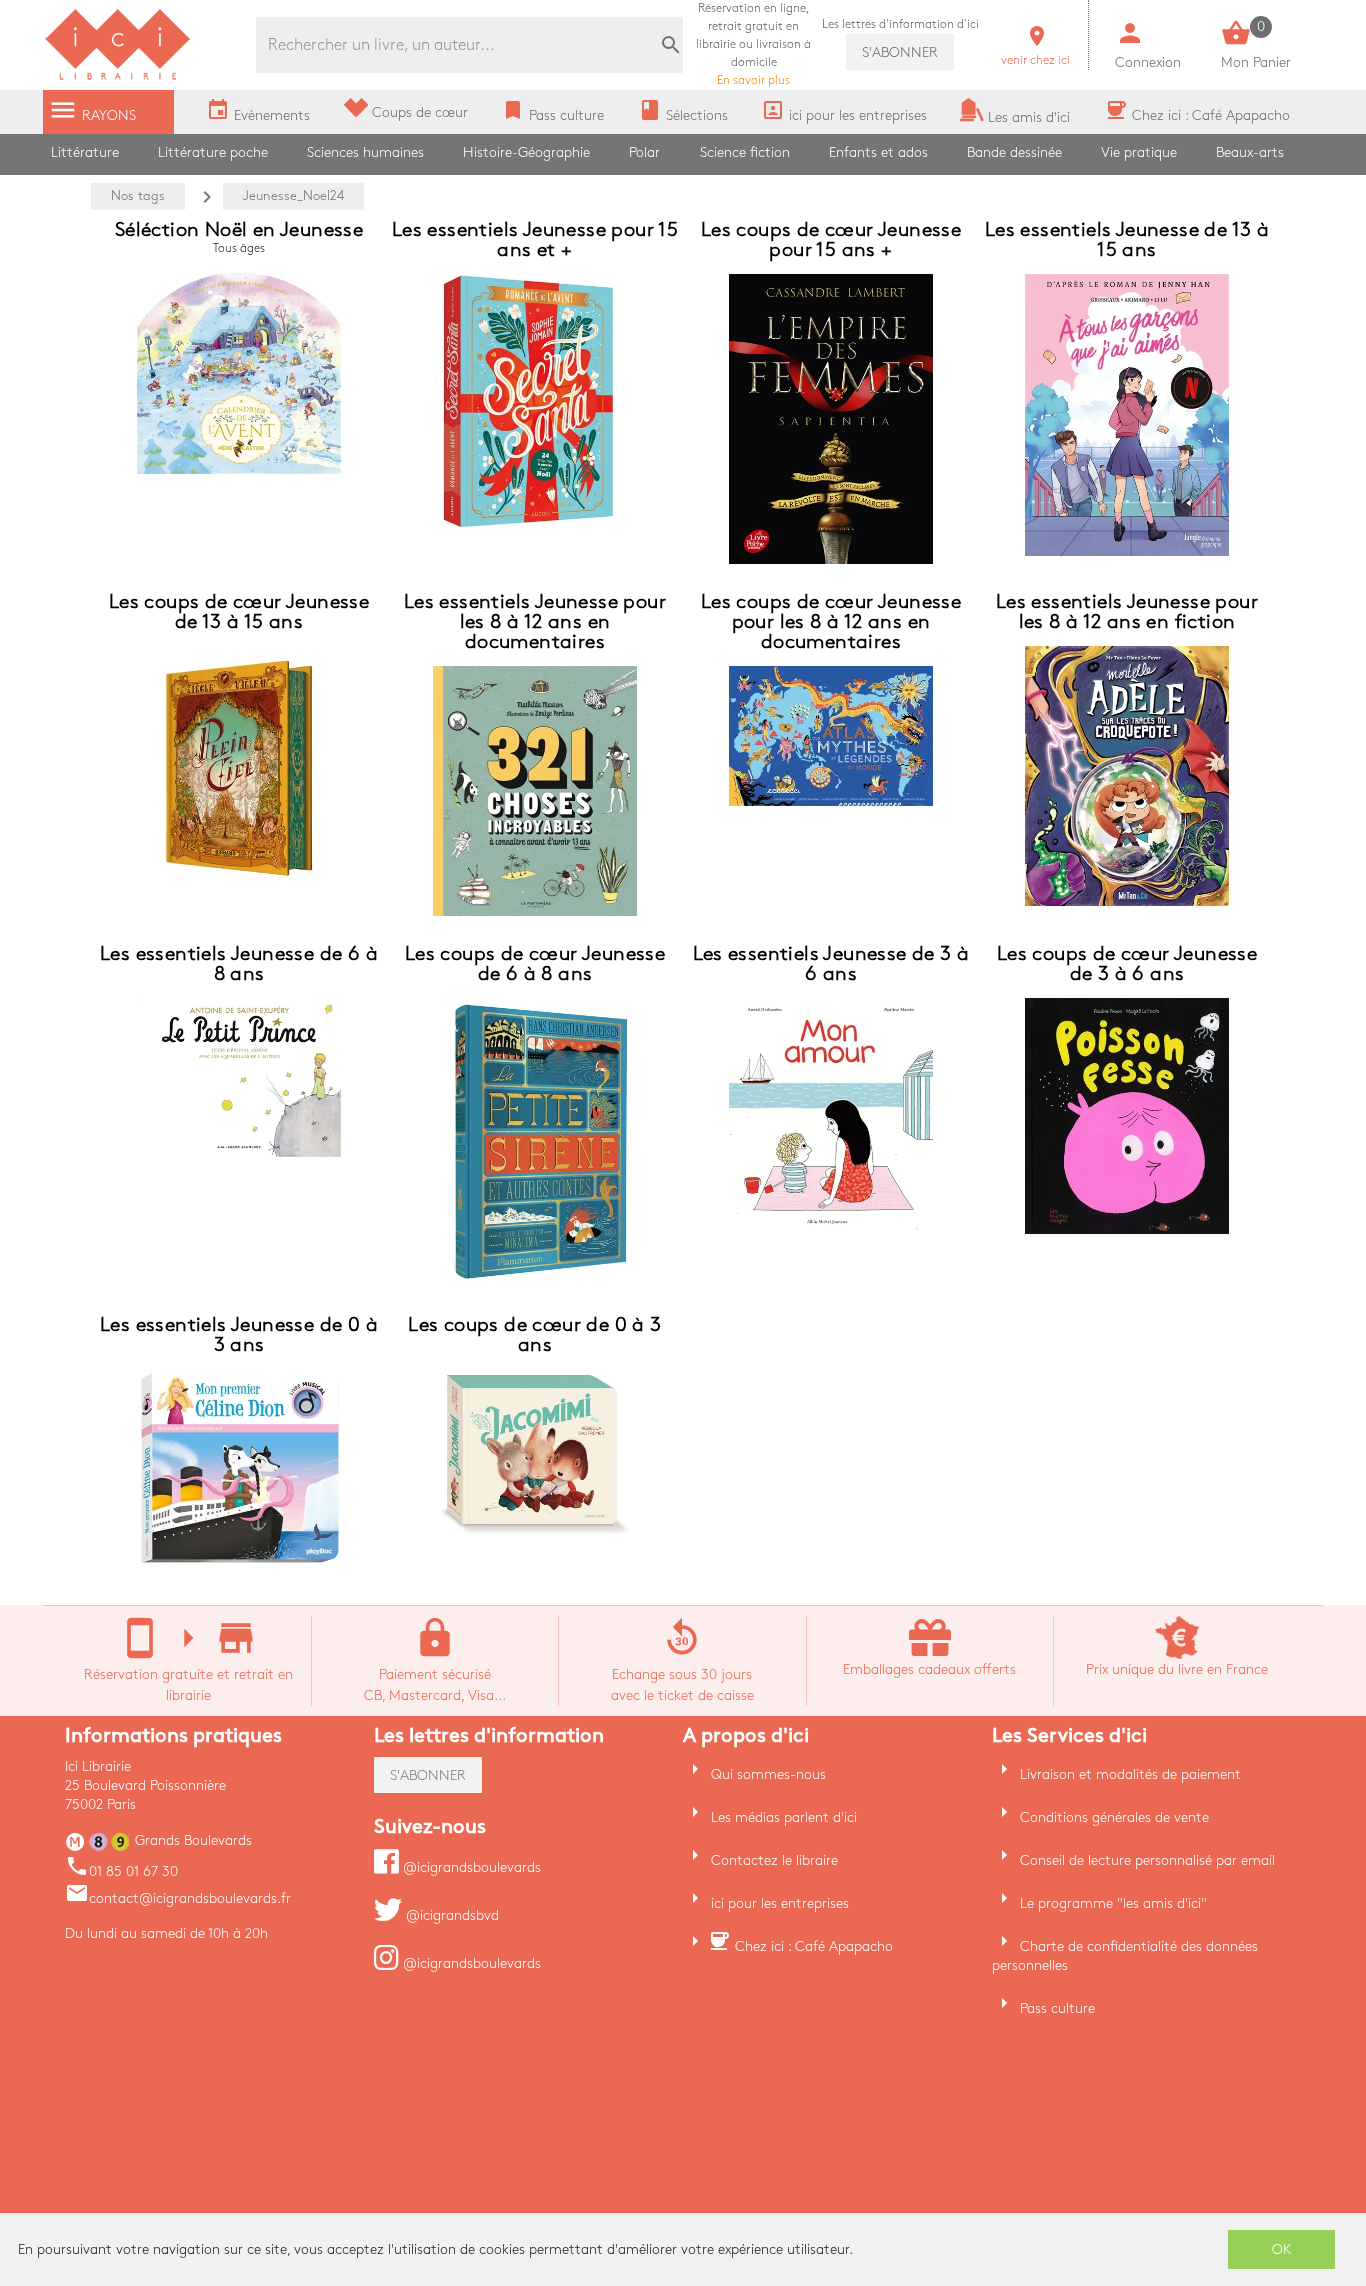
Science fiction (745, 152)
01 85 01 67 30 (121, 1871)
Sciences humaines (365, 152)
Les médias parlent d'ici (784, 1817)
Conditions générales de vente (1114, 1817)
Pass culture (1057, 2008)
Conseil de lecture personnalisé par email (1147, 1860)
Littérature (85, 152)
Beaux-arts (1250, 152)
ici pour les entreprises (780, 1903)
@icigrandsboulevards (470, 1867)
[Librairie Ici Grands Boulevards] (118, 77)
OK (1282, 2249)
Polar (644, 152)
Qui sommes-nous (768, 1774)
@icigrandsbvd (450, 1915)
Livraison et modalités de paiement (1130, 1774)
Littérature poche (213, 152)
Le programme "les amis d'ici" (1113, 1903)
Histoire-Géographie (526, 152)
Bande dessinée (1014, 152)
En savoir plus (753, 44)
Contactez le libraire (774, 1860)
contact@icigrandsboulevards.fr (178, 1898)
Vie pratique (1139, 152)
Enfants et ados (878, 152)
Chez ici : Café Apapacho (814, 1946)
